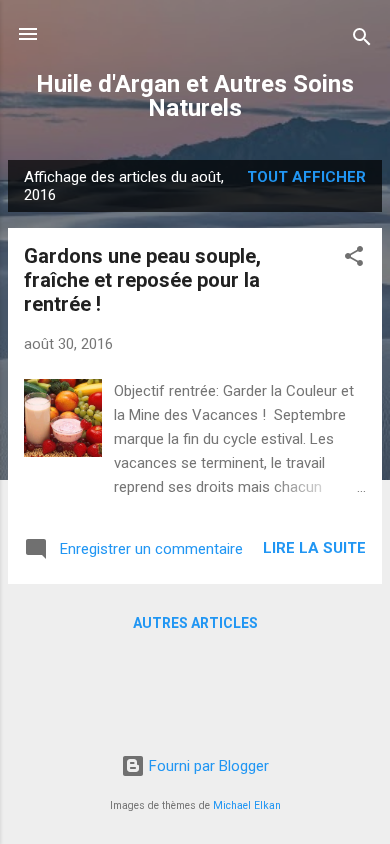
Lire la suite (314, 548)
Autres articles (195, 623)
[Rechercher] (362, 40)
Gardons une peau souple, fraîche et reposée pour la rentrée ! (142, 280)
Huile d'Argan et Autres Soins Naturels (195, 96)
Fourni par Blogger (207, 766)
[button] (354, 259)
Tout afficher (306, 177)
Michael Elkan (247, 805)
